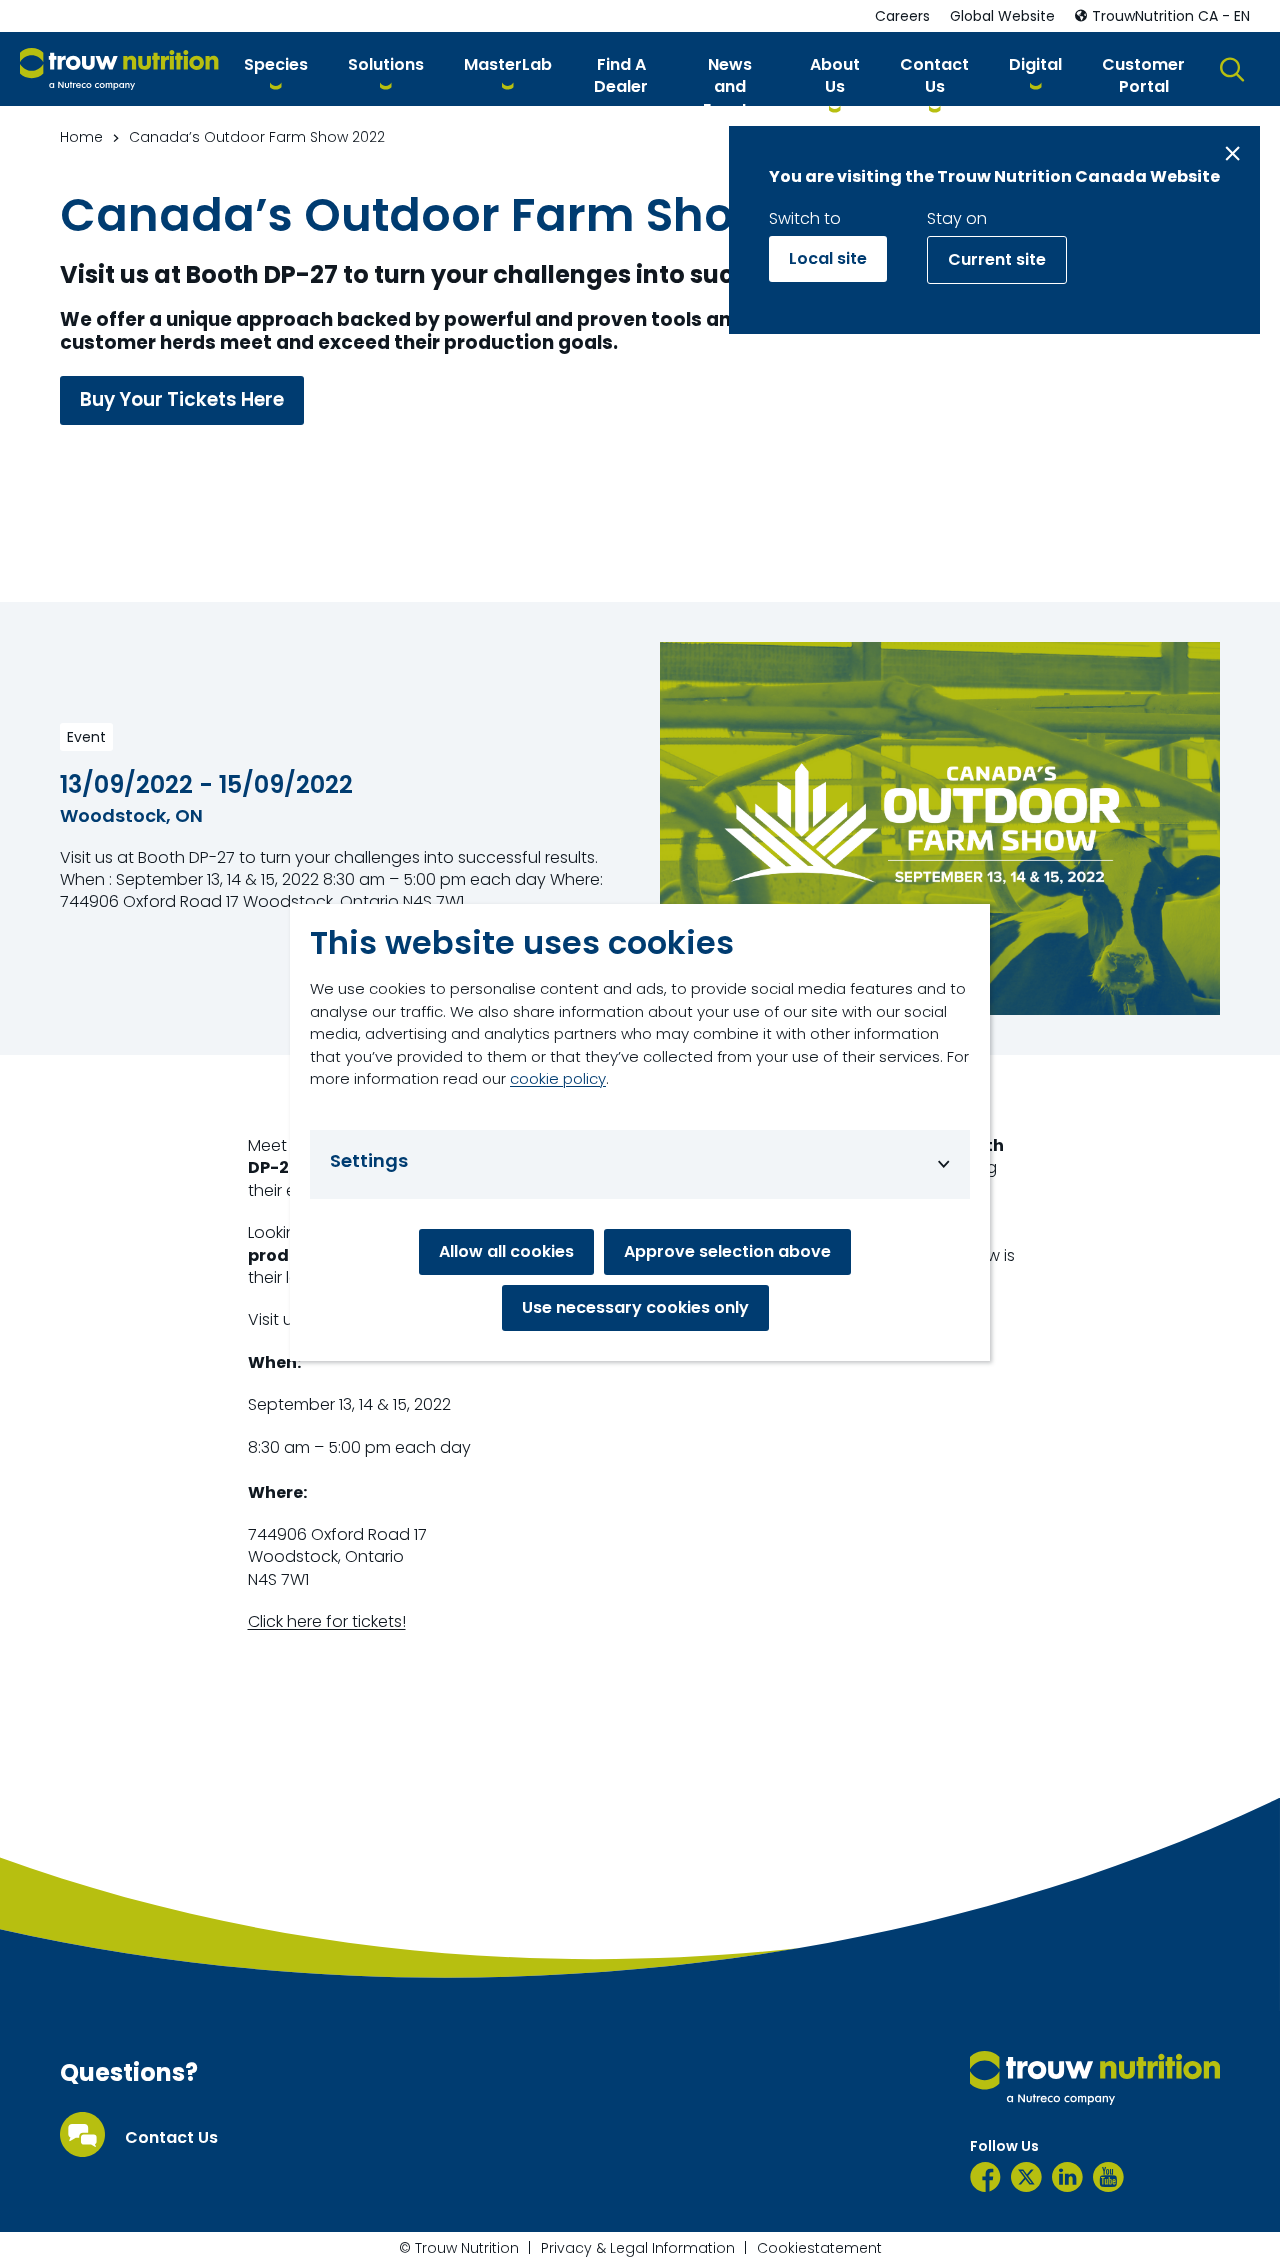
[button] (276, 68)
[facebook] (985, 2177)
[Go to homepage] (119, 69)
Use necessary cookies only (635, 1307)
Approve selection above (727, 1251)
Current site (997, 259)
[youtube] (1108, 2177)
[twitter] (1026, 2177)
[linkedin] (1067, 2177)
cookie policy (558, 1078)
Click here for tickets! (327, 1622)
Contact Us (171, 2138)
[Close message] (1232, 153)
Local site (828, 258)
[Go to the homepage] (1095, 2078)
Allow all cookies (506, 1251)
